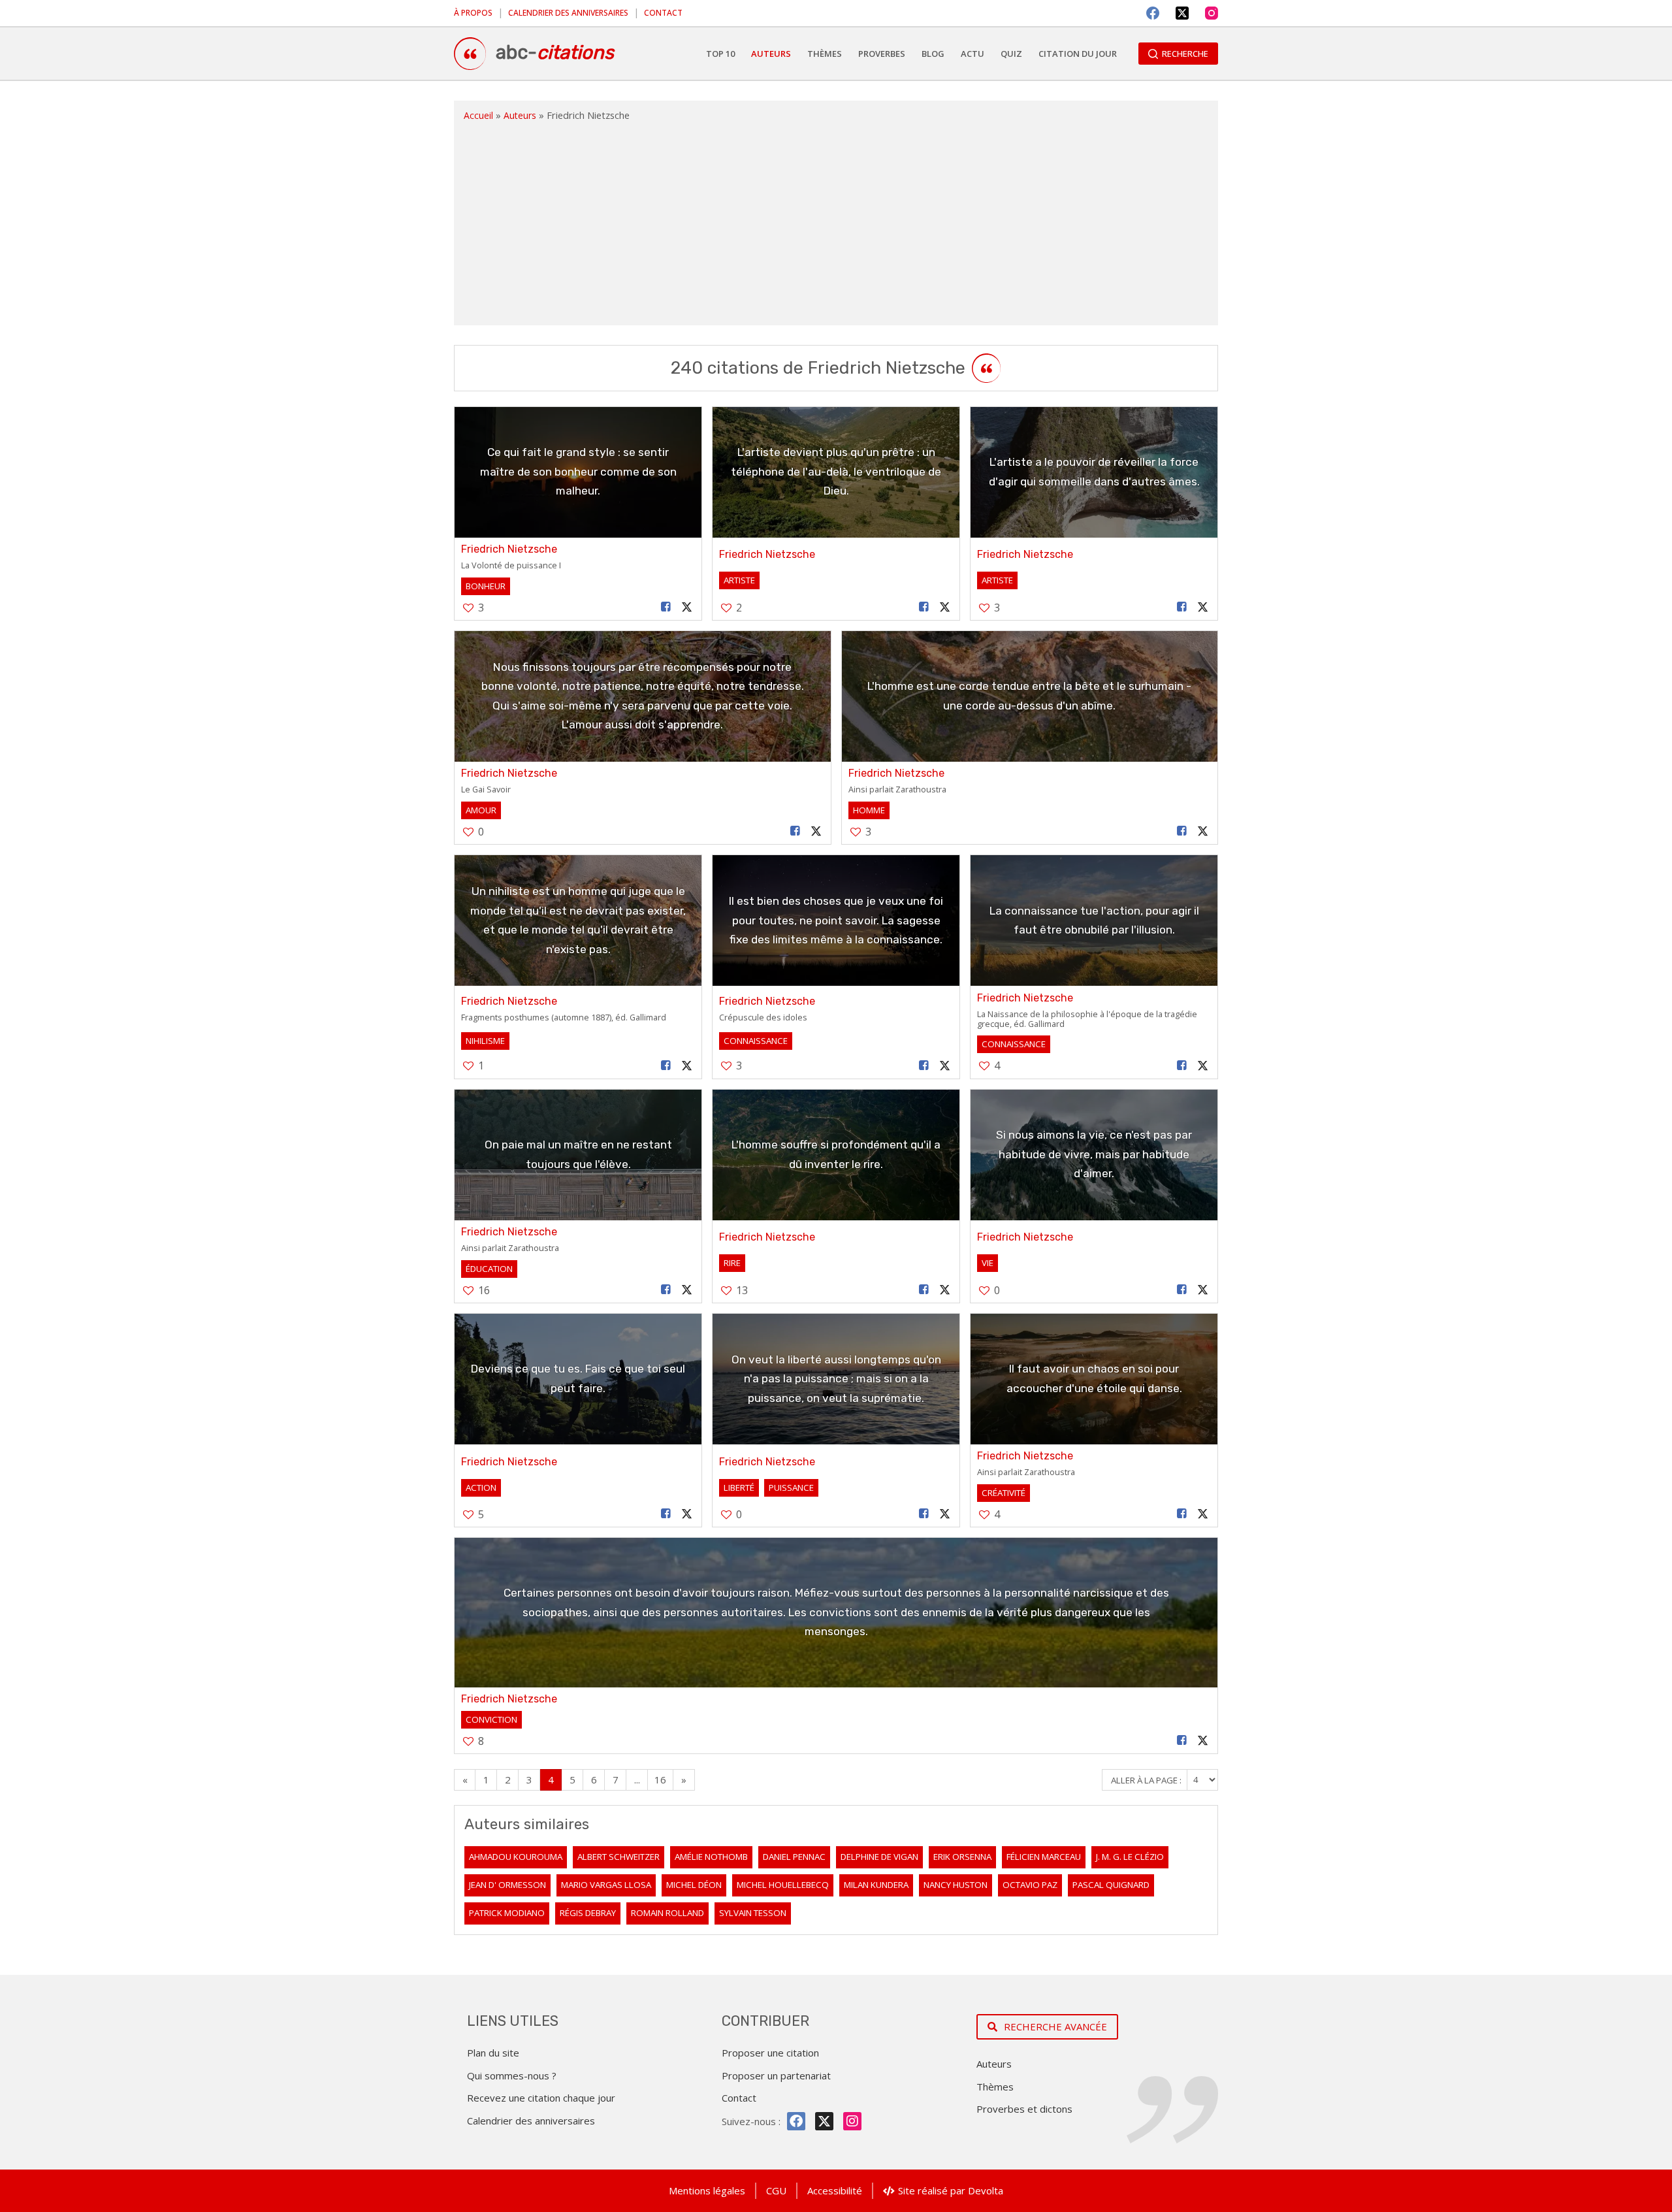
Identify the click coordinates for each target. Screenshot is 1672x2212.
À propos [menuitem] (473, 13)
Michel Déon (694, 1885)
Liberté (739, 1488)
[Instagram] (1212, 13)
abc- (555, 52)
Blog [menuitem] (933, 54)
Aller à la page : (1147, 1780)
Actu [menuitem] (973, 54)
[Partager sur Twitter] (687, 607)
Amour (481, 810)
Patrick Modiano (507, 1913)
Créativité (1004, 1493)
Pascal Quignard (1111, 1885)
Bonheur (486, 586)
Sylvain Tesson (753, 1913)
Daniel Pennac (794, 1857)
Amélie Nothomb (711, 1857)
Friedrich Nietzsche (509, 549)
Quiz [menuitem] (1011, 54)
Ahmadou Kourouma (516, 1857)
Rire (732, 1263)
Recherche (1185, 54)
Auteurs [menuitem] (771, 54)
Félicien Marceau (1044, 1857)
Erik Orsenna (962, 1857)
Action (481, 1488)
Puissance (791, 1488)
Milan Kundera (876, 1885)
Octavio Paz (1030, 1885)
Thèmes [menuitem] (825, 54)
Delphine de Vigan (879, 1857)
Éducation (489, 1269)
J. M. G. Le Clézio (1130, 1857)
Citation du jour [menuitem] (1078, 54)
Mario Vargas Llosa (606, 1885)
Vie (988, 1263)
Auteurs (520, 115)
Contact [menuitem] (663, 13)
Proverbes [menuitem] (882, 54)
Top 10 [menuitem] (720, 54)
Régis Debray (588, 1913)
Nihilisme (485, 1041)
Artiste (739, 580)
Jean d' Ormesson (507, 1885)
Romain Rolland (667, 1913)
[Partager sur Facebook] (666, 607)
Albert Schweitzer (619, 1857)
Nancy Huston (956, 1885)
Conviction (491, 1719)
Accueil (478, 115)
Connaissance (756, 1041)
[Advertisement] (836, 221)
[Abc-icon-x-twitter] (824, 2121)
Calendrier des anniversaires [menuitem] (568, 13)
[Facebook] (1153, 13)
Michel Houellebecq (783, 1885)
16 (660, 1780)
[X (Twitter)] (1182, 13)
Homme (869, 810)
